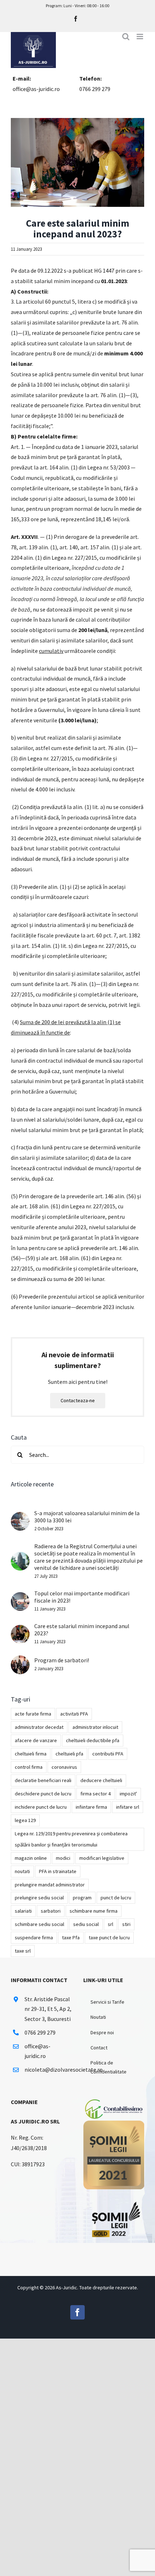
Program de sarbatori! (62, 1660)
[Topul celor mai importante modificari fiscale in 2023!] (20, 1597)
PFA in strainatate (58, 1871)
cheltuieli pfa (69, 1754)
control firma (29, 1767)
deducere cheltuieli (101, 1780)
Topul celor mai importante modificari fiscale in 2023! (82, 1597)
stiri (126, 1924)
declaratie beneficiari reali (43, 1780)
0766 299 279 (95, 89)
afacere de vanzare (36, 1740)
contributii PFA (108, 1754)
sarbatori (51, 1911)
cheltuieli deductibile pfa (93, 1740)
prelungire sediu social (39, 1898)
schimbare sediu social (39, 1924)
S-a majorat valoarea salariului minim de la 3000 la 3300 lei (87, 1517)
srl (110, 1924)
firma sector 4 (96, 1794)
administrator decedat (39, 1727)
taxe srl (23, 1951)
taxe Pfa (71, 1937)
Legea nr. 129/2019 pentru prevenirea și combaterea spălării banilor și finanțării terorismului (71, 1839)
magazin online (31, 1858)
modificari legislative (102, 1858)
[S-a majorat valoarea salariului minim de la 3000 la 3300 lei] (20, 1517)
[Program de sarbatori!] (20, 1660)
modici (63, 1858)
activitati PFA (74, 1714)
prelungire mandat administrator (50, 1885)
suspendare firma (34, 1937)
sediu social (86, 1924)
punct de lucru (116, 1898)
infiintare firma (91, 1807)
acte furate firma (33, 1714)
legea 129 (25, 1820)
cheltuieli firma (31, 1754)
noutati (22, 1871)
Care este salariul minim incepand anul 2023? (82, 1630)
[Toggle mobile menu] (140, 37)
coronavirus (64, 1767)
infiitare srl (128, 1807)
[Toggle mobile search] (126, 37)
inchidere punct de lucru (41, 1807)
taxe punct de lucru (109, 1937)
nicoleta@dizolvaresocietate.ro (48, 2070)
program (82, 1898)
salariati (23, 1911)
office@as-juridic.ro (36, 89)
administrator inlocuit (95, 1727)
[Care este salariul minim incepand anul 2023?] (20, 1630)
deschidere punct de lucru (43, 1794)
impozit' (128, 1794)
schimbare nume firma (94, 1911)
